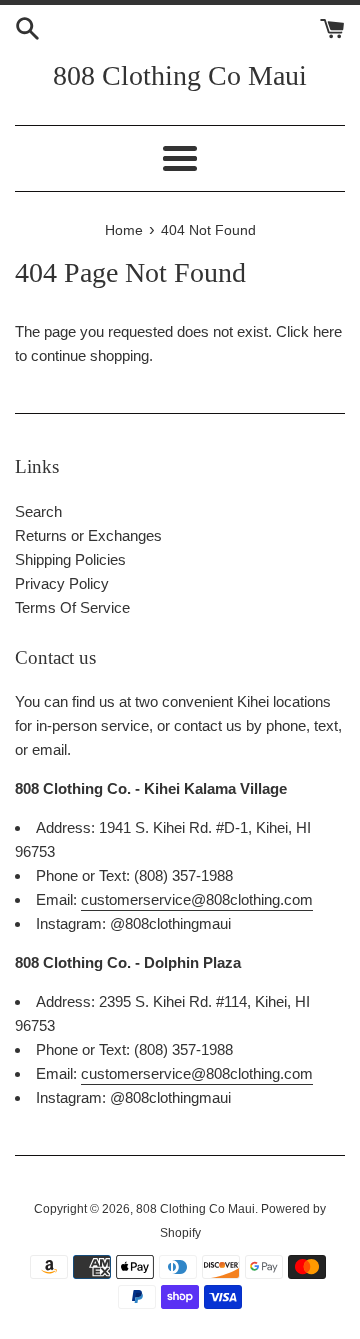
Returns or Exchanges (88, 535)
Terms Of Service (72, 607)
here (327, 331)
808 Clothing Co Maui (180, 75)
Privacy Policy (62, 583)
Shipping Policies (70, 559)
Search (38, 511)
